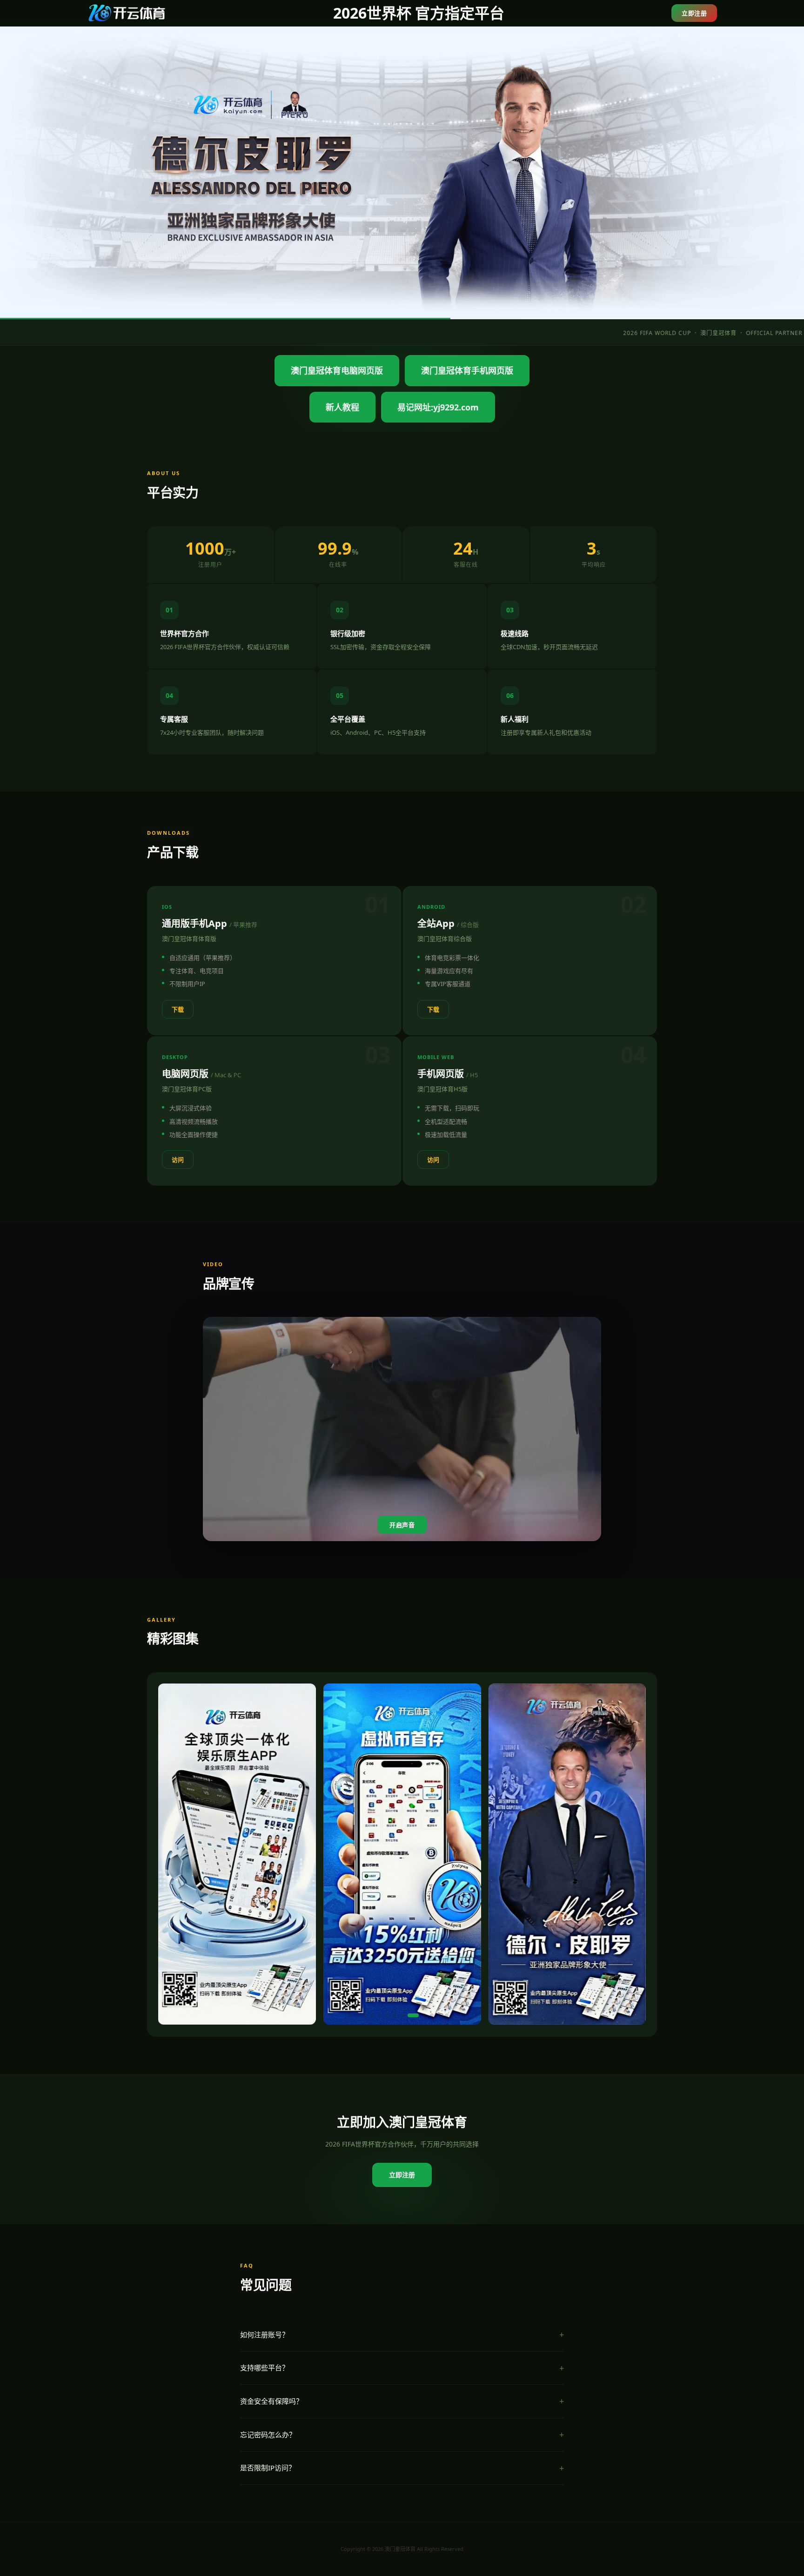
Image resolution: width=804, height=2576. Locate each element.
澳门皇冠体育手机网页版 (467, 370)
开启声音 (402, 1525)
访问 (178, 1160)
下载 (178, 1009)
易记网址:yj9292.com (438, 407)
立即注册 (694, 13)
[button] (350, 2015)
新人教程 (342, 407)
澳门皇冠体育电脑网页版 (337, 370)
